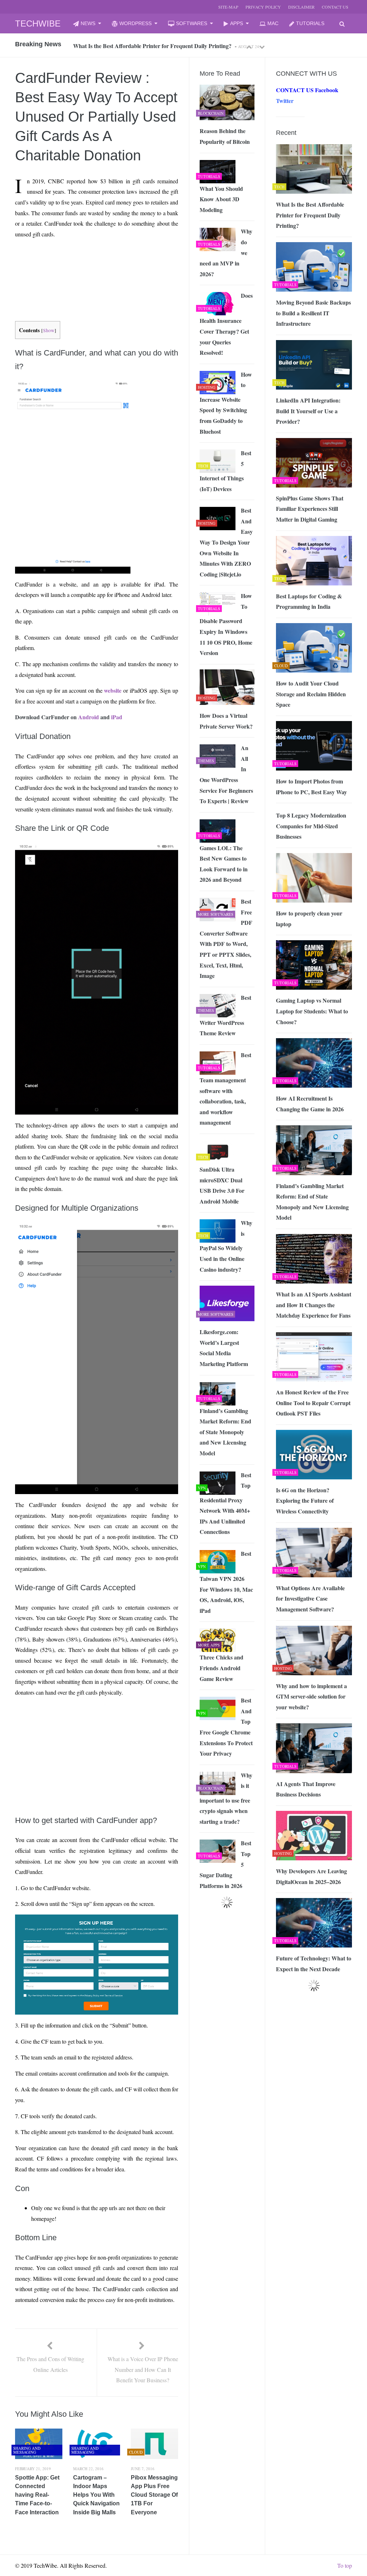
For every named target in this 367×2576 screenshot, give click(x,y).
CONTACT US (335, 7)
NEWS (88, 23)
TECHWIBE (38, 23)
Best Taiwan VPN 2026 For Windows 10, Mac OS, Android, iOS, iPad (226, 1582)
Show (49, 330)
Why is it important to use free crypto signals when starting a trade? (226, 1798)
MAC (273, 23)
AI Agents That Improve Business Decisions (306, 1789)
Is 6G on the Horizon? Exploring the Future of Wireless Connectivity (305, 1501)
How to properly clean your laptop (309, 919)
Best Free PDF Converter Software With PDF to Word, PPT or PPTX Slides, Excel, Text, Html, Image (226, 938)
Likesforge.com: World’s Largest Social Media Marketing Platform (224, 1348)
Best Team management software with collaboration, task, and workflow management (225, 1089)
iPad (117, 717)
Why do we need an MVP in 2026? (226, 252)
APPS (237, 23)
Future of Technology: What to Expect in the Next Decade (314, 1963)
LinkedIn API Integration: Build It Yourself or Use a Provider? (308, 411)
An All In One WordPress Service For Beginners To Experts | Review (226, 774)
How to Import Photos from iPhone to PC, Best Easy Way (311, 787)
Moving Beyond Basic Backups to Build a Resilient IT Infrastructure (313, 313)
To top (345, 2565)
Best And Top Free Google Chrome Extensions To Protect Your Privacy (226, 1727)
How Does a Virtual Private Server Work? (226, 721)
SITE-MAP (228, 7)
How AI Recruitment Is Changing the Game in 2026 (310, 1104)
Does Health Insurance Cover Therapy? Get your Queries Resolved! (226, 324)
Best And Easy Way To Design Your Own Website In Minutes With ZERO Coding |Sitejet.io (226, 542)
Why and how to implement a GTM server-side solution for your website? (311, 1696)
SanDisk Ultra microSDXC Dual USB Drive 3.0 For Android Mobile (222, 1185)
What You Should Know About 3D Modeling (221, 199)
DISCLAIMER (301, 7)
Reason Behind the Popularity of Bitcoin (225, 136)
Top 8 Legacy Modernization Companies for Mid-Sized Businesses (311, 826)
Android (89, 717)
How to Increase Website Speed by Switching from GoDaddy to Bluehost (226, 403)
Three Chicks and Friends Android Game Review (221, 1668)
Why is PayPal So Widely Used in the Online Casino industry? (226, 1246)
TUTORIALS (310, 23)
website (113, 690)
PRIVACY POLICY (263, 7)
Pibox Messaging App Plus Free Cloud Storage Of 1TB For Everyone (154, 2495)
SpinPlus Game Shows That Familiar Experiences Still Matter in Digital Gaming (310, 509)
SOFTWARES (192, 23)
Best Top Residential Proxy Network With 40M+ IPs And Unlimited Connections (225, 1503)
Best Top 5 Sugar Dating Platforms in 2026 (225, 1864)
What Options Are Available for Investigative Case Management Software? (310, 1598)
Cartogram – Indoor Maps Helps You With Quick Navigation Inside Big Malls (96, 2495)
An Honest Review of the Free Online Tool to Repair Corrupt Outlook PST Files (313, 1403)
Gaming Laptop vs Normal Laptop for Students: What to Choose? (312, 1011)
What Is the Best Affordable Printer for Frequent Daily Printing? (310, 215)
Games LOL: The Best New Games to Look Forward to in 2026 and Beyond (224, 864)
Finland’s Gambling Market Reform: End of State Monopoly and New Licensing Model (312, 1202)
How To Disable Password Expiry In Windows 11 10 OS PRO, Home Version (226, 624)
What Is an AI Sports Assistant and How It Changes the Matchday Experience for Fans (314, 1305)
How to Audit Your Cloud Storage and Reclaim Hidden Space (311, 694)
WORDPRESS (135, 23)
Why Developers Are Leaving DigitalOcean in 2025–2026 (311, 1876)
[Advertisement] (48, 261)
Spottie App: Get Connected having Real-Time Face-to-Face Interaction (37, 2495)
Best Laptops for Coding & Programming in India (309, 601)
